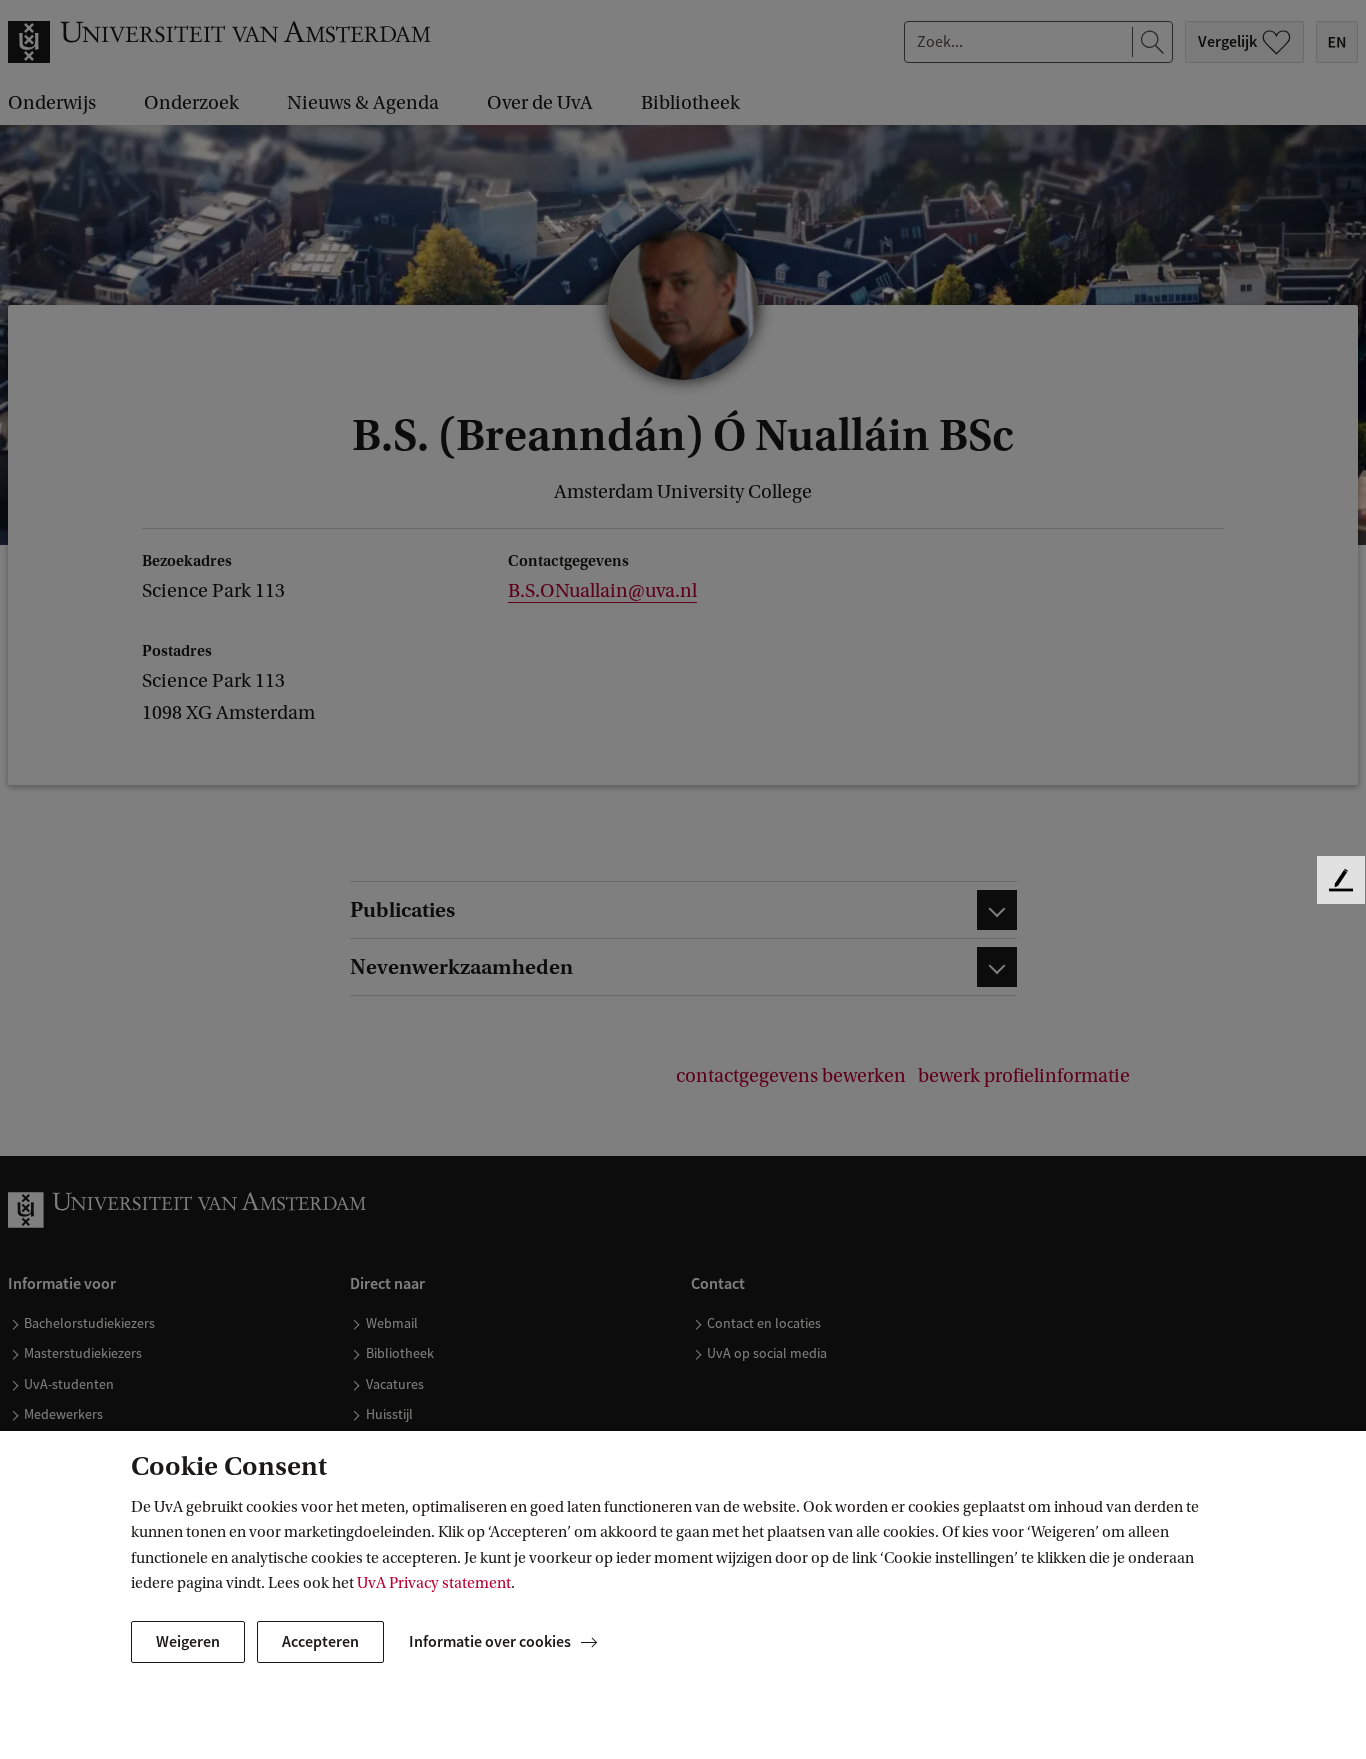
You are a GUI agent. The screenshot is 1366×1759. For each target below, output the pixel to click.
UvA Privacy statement (434, 1583)
